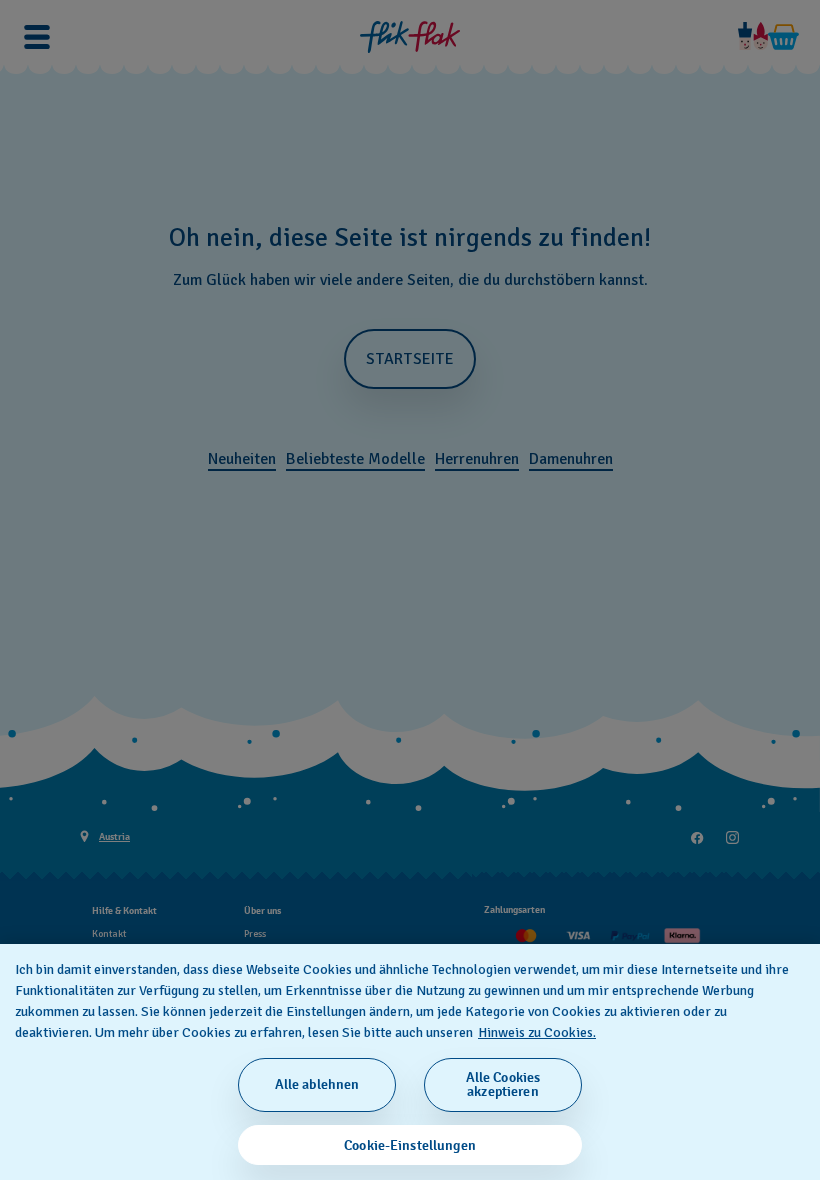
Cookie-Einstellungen (410, 1145)
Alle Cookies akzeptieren (503, 1084)
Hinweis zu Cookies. (537, 1032)
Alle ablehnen (317, 1084)
